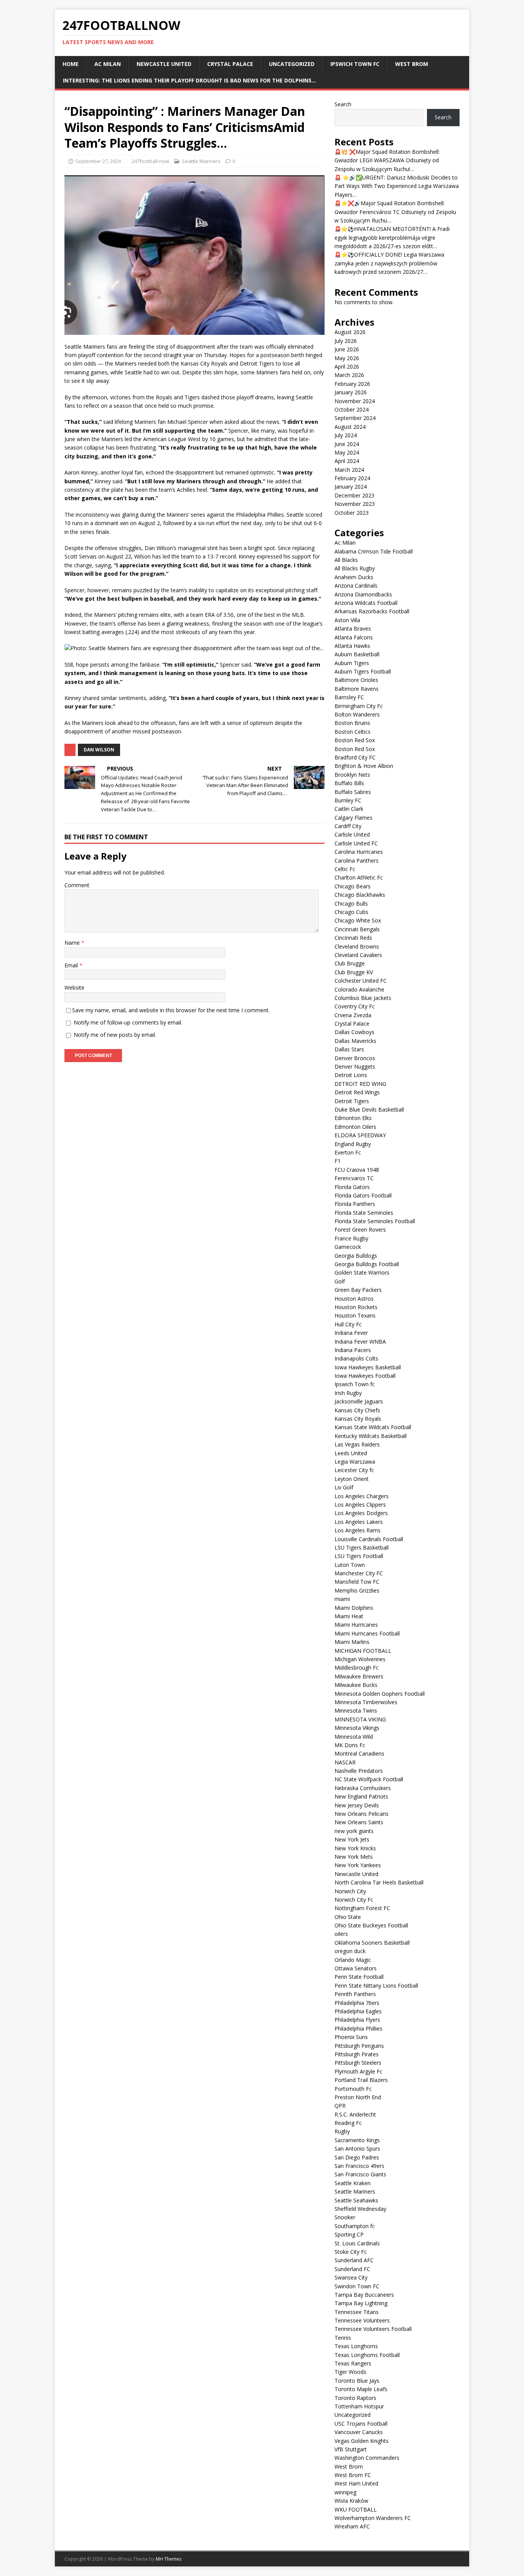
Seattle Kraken (353, 2183)
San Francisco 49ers (359, 2166)
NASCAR (345, 1762)
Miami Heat (349, 1616)
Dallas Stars (349, 1049)
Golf (340, 1281)
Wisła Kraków (351, 2501)
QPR (340, 2106)
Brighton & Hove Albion (364, 766)
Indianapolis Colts (356, 1358)
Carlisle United (352, 834)
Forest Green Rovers (360, 1230)
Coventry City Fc (355, 1006)
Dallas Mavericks (355, 1041)
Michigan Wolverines (360, 1659)
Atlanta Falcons (354, 637)
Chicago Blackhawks (360, 895)
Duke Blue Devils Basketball (369, 1109)
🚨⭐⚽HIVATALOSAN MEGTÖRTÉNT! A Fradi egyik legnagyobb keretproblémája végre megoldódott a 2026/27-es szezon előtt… (392, 237)
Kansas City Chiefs (357, 1410)
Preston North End (358, 2097)
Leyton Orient (352, 1479)
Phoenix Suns (351, 2037)
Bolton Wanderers (357, 714)
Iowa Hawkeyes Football (365, 1376)
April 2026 (347, 366)
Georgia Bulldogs (356, 1256)
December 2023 (354, 495)
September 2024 (355, 418)
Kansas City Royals (358, 1419)
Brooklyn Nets (352, 775)
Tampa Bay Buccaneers (364, 2295)
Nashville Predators (359, 1771)
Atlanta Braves (353, 628)
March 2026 (349, 375)
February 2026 (352, 384)
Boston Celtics (353, 732)
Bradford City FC (355, 757)
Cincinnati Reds (353, 938)
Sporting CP (349, 2234)
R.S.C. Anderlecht (355, 2114)
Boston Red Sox (355, 740)
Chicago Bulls (351, 903)
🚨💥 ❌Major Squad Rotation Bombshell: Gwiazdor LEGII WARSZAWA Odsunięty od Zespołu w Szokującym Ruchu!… (387, 160)
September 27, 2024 (98, 161)
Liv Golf (344, 1487)
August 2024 (350, 427)
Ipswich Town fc (355, 64)
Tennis (343, 2338)
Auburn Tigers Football (363, 671)
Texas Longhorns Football (367, 2355)
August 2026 (350, 332)
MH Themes (169, 2559)
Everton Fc (348, 1152)
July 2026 (346, 341)
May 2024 (347, 452)
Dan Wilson (99, 750)
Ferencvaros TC (354, 1178)
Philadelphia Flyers (357, 2020)
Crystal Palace (230, 64)
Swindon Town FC (357, 2286)
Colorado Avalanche (359, 989)
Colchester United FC (361, 981)
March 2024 (349, 470)
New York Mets (354, 1857)
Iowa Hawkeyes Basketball (368, 1367)
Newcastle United (164, 64)
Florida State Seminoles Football (375, 1221)
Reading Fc (348, 2123)
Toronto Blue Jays (357, 2381)
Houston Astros (354, 1299)
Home (71, 64)
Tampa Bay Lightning (361, 2303)
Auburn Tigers (352, 663)
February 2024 (352, 478)
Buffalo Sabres (353, 792)
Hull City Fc (348, 1324)
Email (72, 965)
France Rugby (351, 1238)
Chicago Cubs (351, 912)
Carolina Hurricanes (359, 852)
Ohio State (348, 1917)
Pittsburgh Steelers (358, 2063)
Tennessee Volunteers (362, 2320)
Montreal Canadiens (359, 1753)
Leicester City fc (354, 1470)
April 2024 (347, 461)
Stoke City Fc (351, 2252)
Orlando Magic (353, 1960)
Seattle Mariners (201, 161)
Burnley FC (348, 800)
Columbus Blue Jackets (363, 998)
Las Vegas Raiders (357, 1444)
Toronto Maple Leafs (361, 2389)
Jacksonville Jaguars (359, 1401)
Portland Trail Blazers (361, 2080)
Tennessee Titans (357, 2312)
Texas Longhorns (356, 2346)
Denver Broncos (355, 1058)
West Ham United (356, 2483)
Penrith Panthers (355, 1994)
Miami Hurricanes (356, 1625)
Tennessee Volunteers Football (373, 2329)
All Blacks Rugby (355, 568)
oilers (341, 1934)
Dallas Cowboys (354, 1032)
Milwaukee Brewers (359, 1676)
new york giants (354, 1831)
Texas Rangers (353, 2363)
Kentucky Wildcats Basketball (371, 1436)
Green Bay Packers (358, 1290)
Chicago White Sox (358, 920)
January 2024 (351, 487)
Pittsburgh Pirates (357, 2054)
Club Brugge (350, 963)
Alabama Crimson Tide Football (374, 551)
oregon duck (350, 1951)
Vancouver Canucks (359, 2432)
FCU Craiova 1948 (357, 1170)
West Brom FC (353, 2475)
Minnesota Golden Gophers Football (380, 1694)
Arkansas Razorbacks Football (372, 611)
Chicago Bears (353, 886)
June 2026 (347, 349)
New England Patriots (361, 1796)
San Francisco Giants (360, 2174)
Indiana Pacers (353, 1350)
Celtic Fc (345, 869)
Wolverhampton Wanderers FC (373, 2518)
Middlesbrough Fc (357, 1668)
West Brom (412, 64)
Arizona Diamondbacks (363, 594)
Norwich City (350, 1891)
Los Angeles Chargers (362, 1496)
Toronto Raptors (355, 2398)
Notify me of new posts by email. (115, 1035)
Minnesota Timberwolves (366, 1702)
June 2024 (347, 444)
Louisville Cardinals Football (369, 1539)
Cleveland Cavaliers (358, 955)
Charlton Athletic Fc (359, 877)
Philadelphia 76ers (357, 2003)
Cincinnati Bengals (357, 929)
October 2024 (352, 409)
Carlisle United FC (356, 843)
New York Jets (352, 1839)
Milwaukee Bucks (356, 1685)
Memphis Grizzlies (357, 1590)
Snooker (345, 2217)
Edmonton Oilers (355, 1127)
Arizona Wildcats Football (366, 603)
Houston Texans (355, 1315)
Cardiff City (348, 826)
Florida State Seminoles (364, 1213)
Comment (77, 885)
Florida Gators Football (363, 1195)
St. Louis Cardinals (357, 2243)
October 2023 (352, 513)
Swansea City (351, 2277)
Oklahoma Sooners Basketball (372, 1943)
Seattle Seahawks (356, 2200)
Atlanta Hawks (352, 646)
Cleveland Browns (357, 946)
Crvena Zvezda (353, 1015)
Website (74, 987)
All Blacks (346, 560)
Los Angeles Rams (358, 1530)
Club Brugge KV (354, 972)
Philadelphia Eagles (358, 2011)
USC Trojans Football (361, 2424)
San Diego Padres (357, 2157)
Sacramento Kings (357, 2140)
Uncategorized (292, 64)
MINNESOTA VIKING (360, 1719)
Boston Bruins (352, 723)
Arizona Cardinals (356, 586)
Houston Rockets (356, 1307)
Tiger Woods (350, 2372)
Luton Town (350, 1565)
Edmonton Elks (353, 1118)
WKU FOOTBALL (356, 2509)
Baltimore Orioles (356, 680)
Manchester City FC (359, 1573)
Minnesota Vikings (357, 1728)
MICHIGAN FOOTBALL (363, 1651)
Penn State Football (359, 1977)
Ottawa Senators (356, 1968)
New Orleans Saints (359, 1822)
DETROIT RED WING (360, 1084)
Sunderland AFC (354, 2260)
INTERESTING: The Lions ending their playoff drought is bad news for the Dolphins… (189, 80)
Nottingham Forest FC (362, 1908)
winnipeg (345, 2492)
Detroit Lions (351, 1075)
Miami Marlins (352, 1642)
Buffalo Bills (349, 783)
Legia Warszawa (355, 1462)
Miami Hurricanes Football (367, 1633)
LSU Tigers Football (359, 1556)
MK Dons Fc (350, 1745)
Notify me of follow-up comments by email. (128, 1022)
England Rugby (353, 1144)
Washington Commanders (367, 2458)
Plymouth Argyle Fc (358, 2071)
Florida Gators (352, 1187)
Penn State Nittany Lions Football (376, 1986)
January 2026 (351, 392)
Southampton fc (355, 2226)
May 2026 (347, 358)
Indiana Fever (351, 1333)
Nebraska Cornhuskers (363, 1788)
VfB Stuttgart (351, 2449)
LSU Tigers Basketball (362, 1547)
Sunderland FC (352, 2269)
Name (73, 943)
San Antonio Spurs (357, 2149)
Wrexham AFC (352, 2526)
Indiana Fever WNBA (360, 1342)
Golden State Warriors (362, 1272)
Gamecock (348, 1247)
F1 (338, 1161)
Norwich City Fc (354, 1900)
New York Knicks (355, 1848)
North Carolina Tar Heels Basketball (379, 1882)
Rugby (342, 2131)
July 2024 (346, 435)
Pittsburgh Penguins (359, 2046)
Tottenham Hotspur (359, 2406)
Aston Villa (347, 620)
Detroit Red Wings (357, 1092)
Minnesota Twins (356, 1710)
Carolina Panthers (357, 861)
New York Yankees (358, 1865)
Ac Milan (108, 64)
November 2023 (355, 504)
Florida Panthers (355, 1204)
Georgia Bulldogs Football (367, 1264)
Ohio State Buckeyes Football (371, 1925)
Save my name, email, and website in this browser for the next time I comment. (171, 1010)
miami (342, 1599)
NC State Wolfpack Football (369, 1779)
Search (343, 104)
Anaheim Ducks (354, 577)
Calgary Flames (353, 818)
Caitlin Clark (349, 809)
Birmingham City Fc (359, 706)
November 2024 (355, 401)
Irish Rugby (348, 1393)
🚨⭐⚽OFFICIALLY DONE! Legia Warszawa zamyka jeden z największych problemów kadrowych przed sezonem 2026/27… (389, 263)
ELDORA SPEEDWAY (360, 1135)
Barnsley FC (349, 697)
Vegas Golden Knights (362, 2441)
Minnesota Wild (354, 1737)
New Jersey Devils (357, 1805)
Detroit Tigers (352, 1101)
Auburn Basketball (357, 654)
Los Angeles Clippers (360, 1505)
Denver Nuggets (355, 1066)
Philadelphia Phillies (358, 2028)
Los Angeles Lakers (359, 1522)
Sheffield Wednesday (360, 2209)
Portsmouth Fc (353, 2089)
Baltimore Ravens (357, 689)
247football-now (150, 161)
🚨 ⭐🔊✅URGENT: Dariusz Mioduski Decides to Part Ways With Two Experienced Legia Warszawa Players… (397, 186)
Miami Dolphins (354, 1608)
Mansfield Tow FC (357, 1582)
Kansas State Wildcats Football (373, 1427)
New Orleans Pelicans (362, 1814)
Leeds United (351, 1453)
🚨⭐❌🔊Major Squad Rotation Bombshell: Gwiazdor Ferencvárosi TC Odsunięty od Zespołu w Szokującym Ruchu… (395, 212)
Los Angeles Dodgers (361, 1513)
